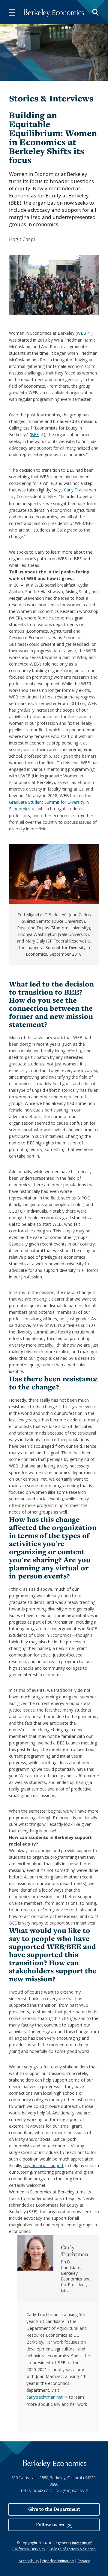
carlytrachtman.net (44, 2397)
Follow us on (50, 2525)
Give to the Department (54, 2509)
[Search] (95, 12)
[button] (12, 12)
